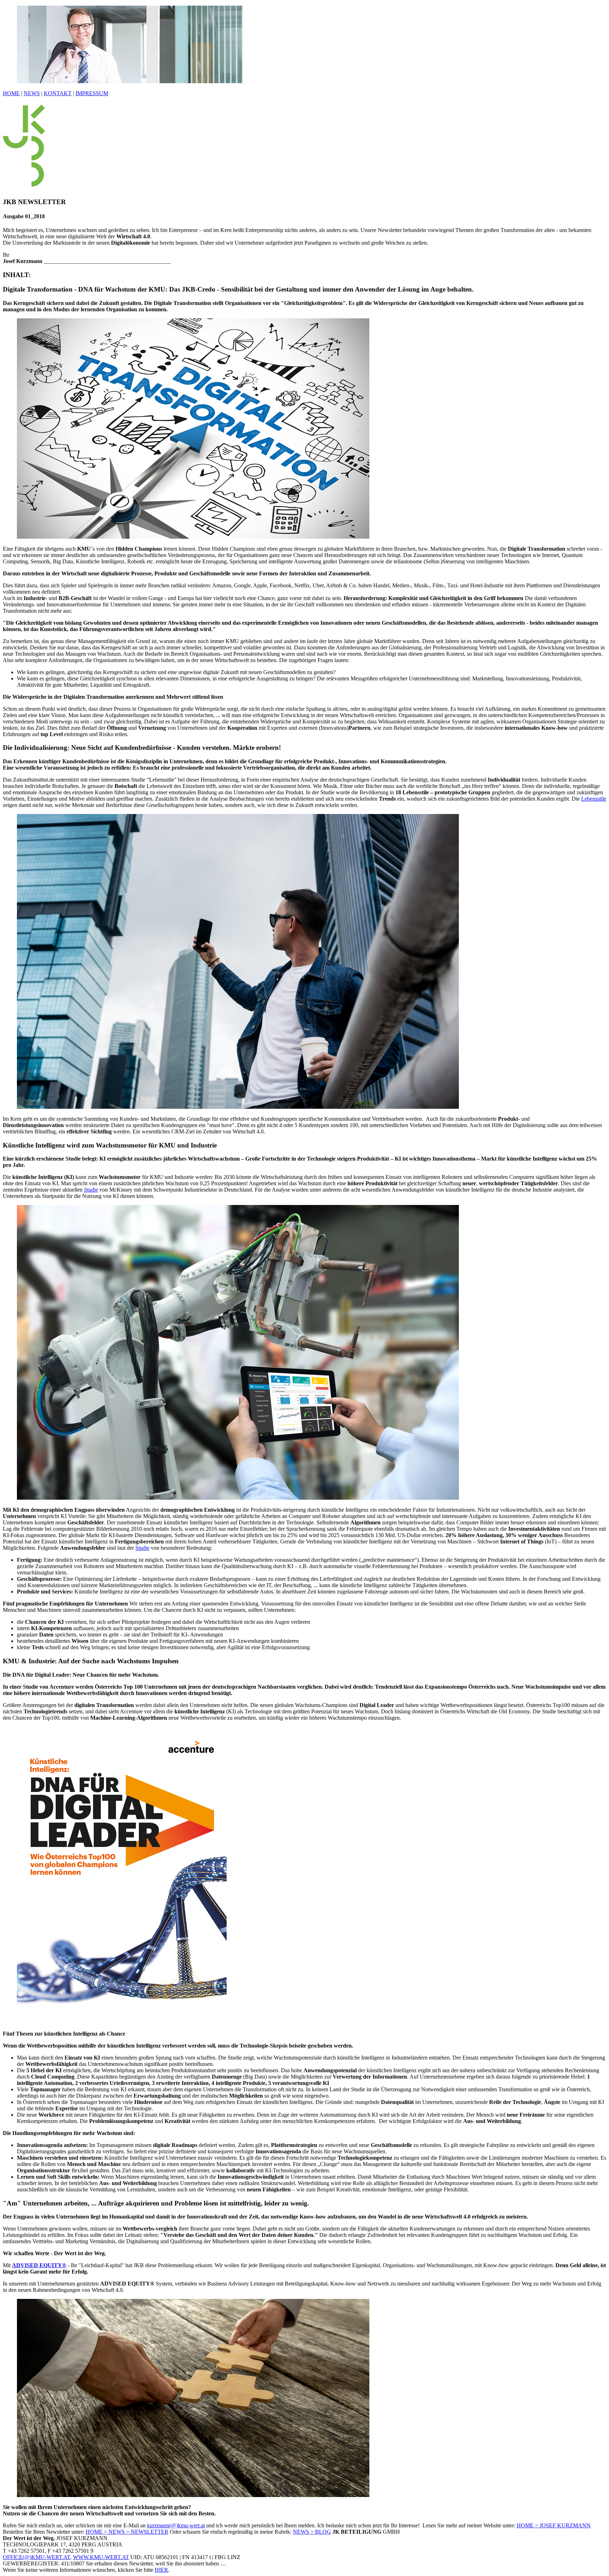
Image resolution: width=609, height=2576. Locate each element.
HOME (11, 93)
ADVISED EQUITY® (39, 2265)
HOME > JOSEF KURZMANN (554, 2525)
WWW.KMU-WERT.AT (101, 2557)
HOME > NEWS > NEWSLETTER (127, 2532)
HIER (161, 2570)
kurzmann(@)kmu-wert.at (176, 2525)
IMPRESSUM (92, 93)
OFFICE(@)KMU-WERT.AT (36, 2557)
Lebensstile (594, 799)
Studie (91, 1190)
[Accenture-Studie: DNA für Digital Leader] (122, 2022)
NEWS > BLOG (312, 2532)
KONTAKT (58, 93)
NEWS (32, 93)
